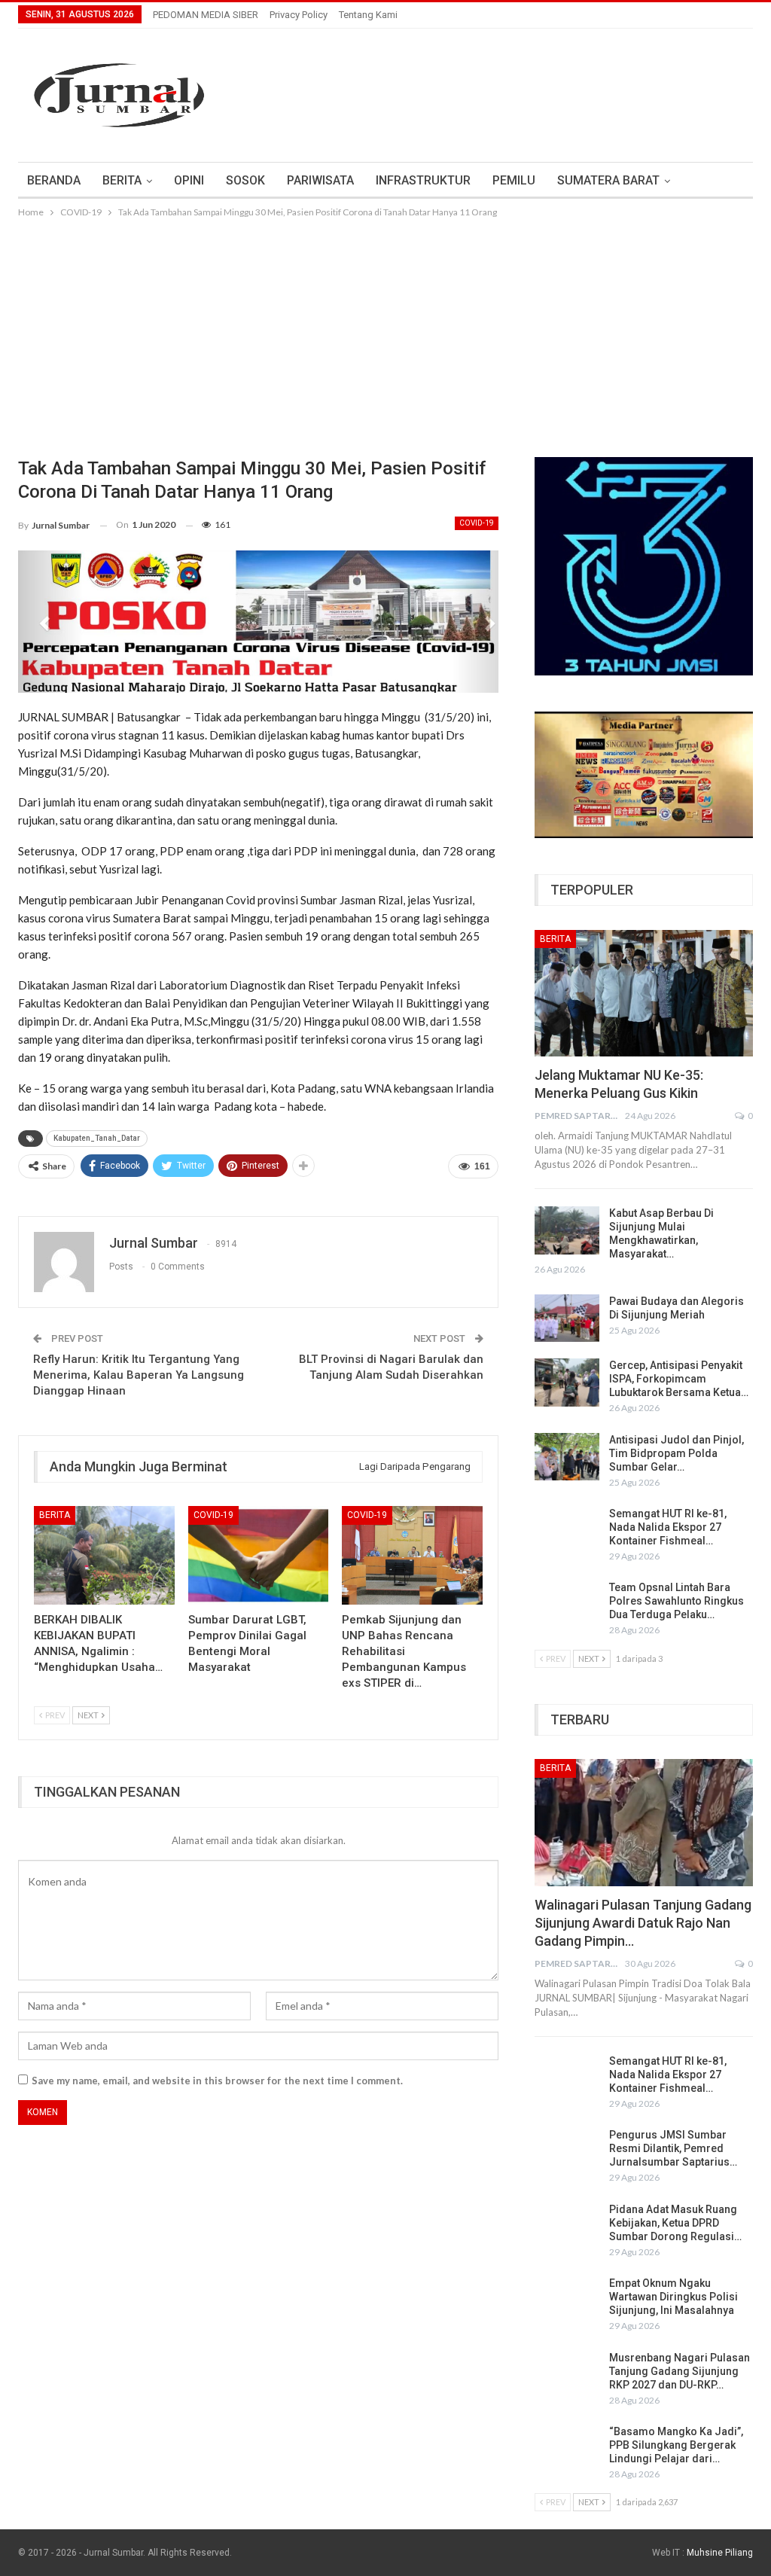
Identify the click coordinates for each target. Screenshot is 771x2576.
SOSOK (245, 180)
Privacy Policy (299, 15)
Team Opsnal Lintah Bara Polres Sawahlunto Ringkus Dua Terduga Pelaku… (677, 1601)
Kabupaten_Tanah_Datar (97, 1138)
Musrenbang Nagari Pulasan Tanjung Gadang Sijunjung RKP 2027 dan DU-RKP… (680, 2371)
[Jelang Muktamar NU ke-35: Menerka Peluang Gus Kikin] (644, 993)
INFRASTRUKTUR (423, 180)
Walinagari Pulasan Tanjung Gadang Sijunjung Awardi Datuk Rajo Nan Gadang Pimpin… (643, 1923)
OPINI (189, 180)
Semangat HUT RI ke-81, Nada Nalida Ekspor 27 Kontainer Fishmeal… (668, 1527)
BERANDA (54, 180)
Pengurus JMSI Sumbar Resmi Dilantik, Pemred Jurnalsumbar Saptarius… (673, 2148)
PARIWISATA (320, 180)
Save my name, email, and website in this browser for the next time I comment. (217, 2081)
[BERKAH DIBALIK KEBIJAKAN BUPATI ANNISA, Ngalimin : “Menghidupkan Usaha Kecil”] (104, 1555)
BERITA (122, 180)
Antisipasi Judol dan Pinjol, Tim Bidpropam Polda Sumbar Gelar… (677, 1453)
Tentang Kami (368, 15)
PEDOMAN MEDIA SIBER (206, 15)
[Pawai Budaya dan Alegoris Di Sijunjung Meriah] (567, 1318)
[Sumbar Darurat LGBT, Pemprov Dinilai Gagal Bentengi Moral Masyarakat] (259, 1555)
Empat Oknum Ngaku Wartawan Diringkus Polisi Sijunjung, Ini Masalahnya (673, 2297)
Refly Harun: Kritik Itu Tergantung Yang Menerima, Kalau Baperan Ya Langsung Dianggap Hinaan (139, 1375)
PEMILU (514, 180)
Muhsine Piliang (720, 2553)
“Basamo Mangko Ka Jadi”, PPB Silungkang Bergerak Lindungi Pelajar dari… (676, 2445)
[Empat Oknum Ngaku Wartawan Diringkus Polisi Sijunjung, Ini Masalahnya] (567, 2300)
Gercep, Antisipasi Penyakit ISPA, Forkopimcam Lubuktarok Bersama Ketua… (679, 1379)
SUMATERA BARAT (608, 180)
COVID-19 (477, 523)
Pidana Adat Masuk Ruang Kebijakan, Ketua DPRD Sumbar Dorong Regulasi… (675, 2223)
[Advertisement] (385, 334)
